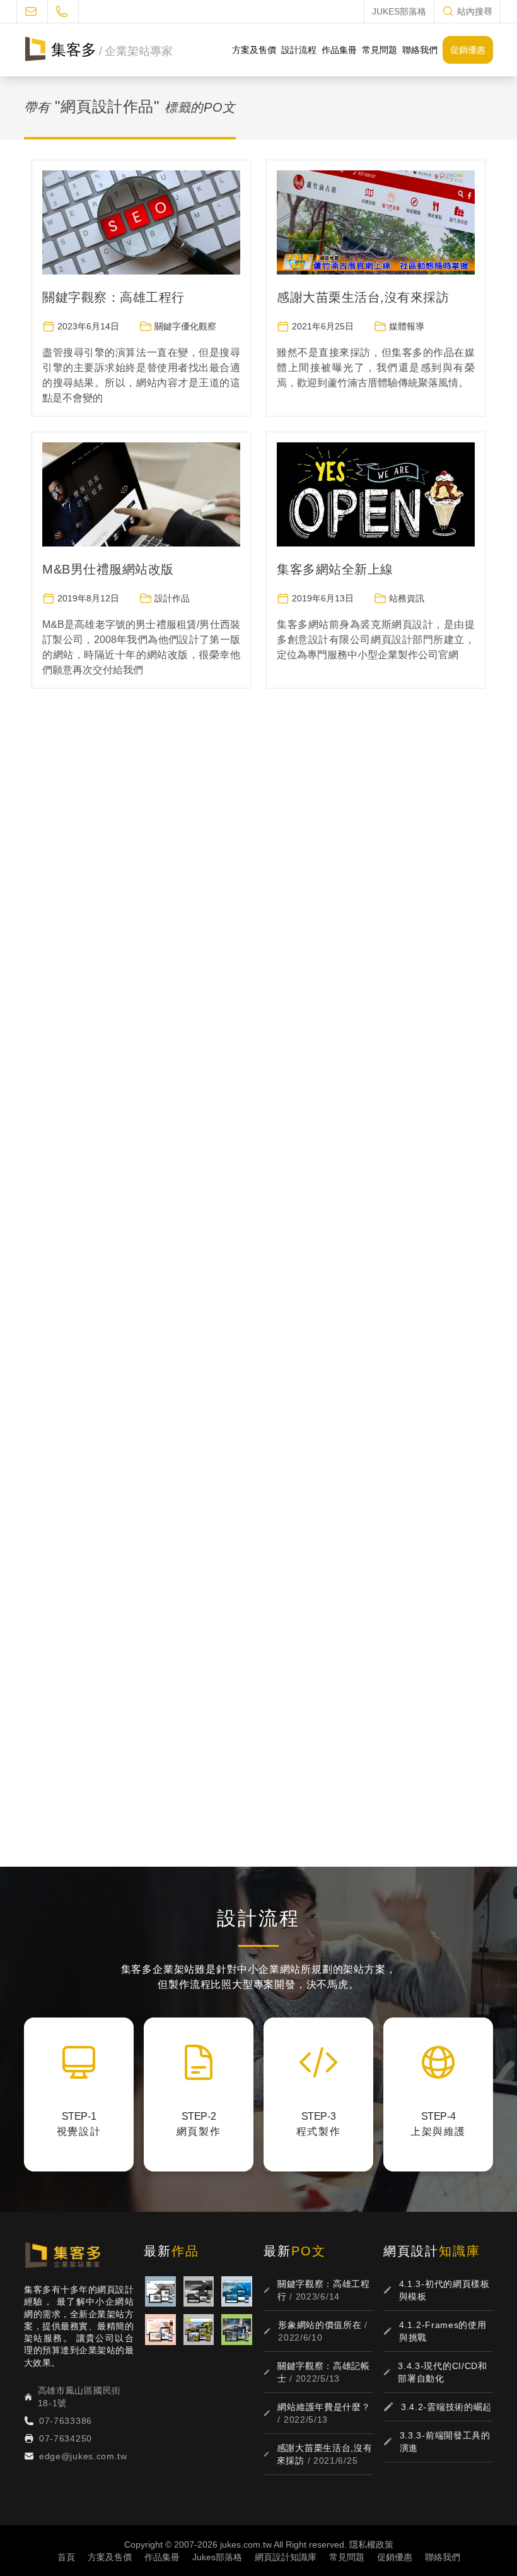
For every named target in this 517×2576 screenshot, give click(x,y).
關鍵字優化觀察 (185, 326)
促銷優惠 (468, 50)
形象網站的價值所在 (320, 2325)
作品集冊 (339, 50)
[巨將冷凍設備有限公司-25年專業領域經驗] (160, 2292)
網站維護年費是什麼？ (324, 2407)
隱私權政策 (371, 2544)
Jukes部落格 (217, 2557)
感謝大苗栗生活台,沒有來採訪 (363, 297)
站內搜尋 (475, 11)
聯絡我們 (420, 50)
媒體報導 (407, 326)
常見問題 (380, 50)
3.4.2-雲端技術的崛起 (446, 2407)
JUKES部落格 (399, 11)
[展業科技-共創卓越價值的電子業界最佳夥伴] (237, 2292)
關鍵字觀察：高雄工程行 (113, 297)
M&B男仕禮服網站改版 (108, 569)
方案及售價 (254, 50)
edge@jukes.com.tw (83, 2456)
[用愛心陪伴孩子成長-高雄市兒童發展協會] (160, 2330)
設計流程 (299, 50)
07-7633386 (66, 2421)
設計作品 (172, 598)
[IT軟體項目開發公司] (199, 2292)
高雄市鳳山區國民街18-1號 (79, 2397)
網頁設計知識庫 (286, 2557)
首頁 (66, 2557)
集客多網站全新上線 (335, 569)
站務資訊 (407, 598)
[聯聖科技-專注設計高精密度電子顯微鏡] (237, 2330)
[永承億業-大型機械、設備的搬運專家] (199, 2330)
